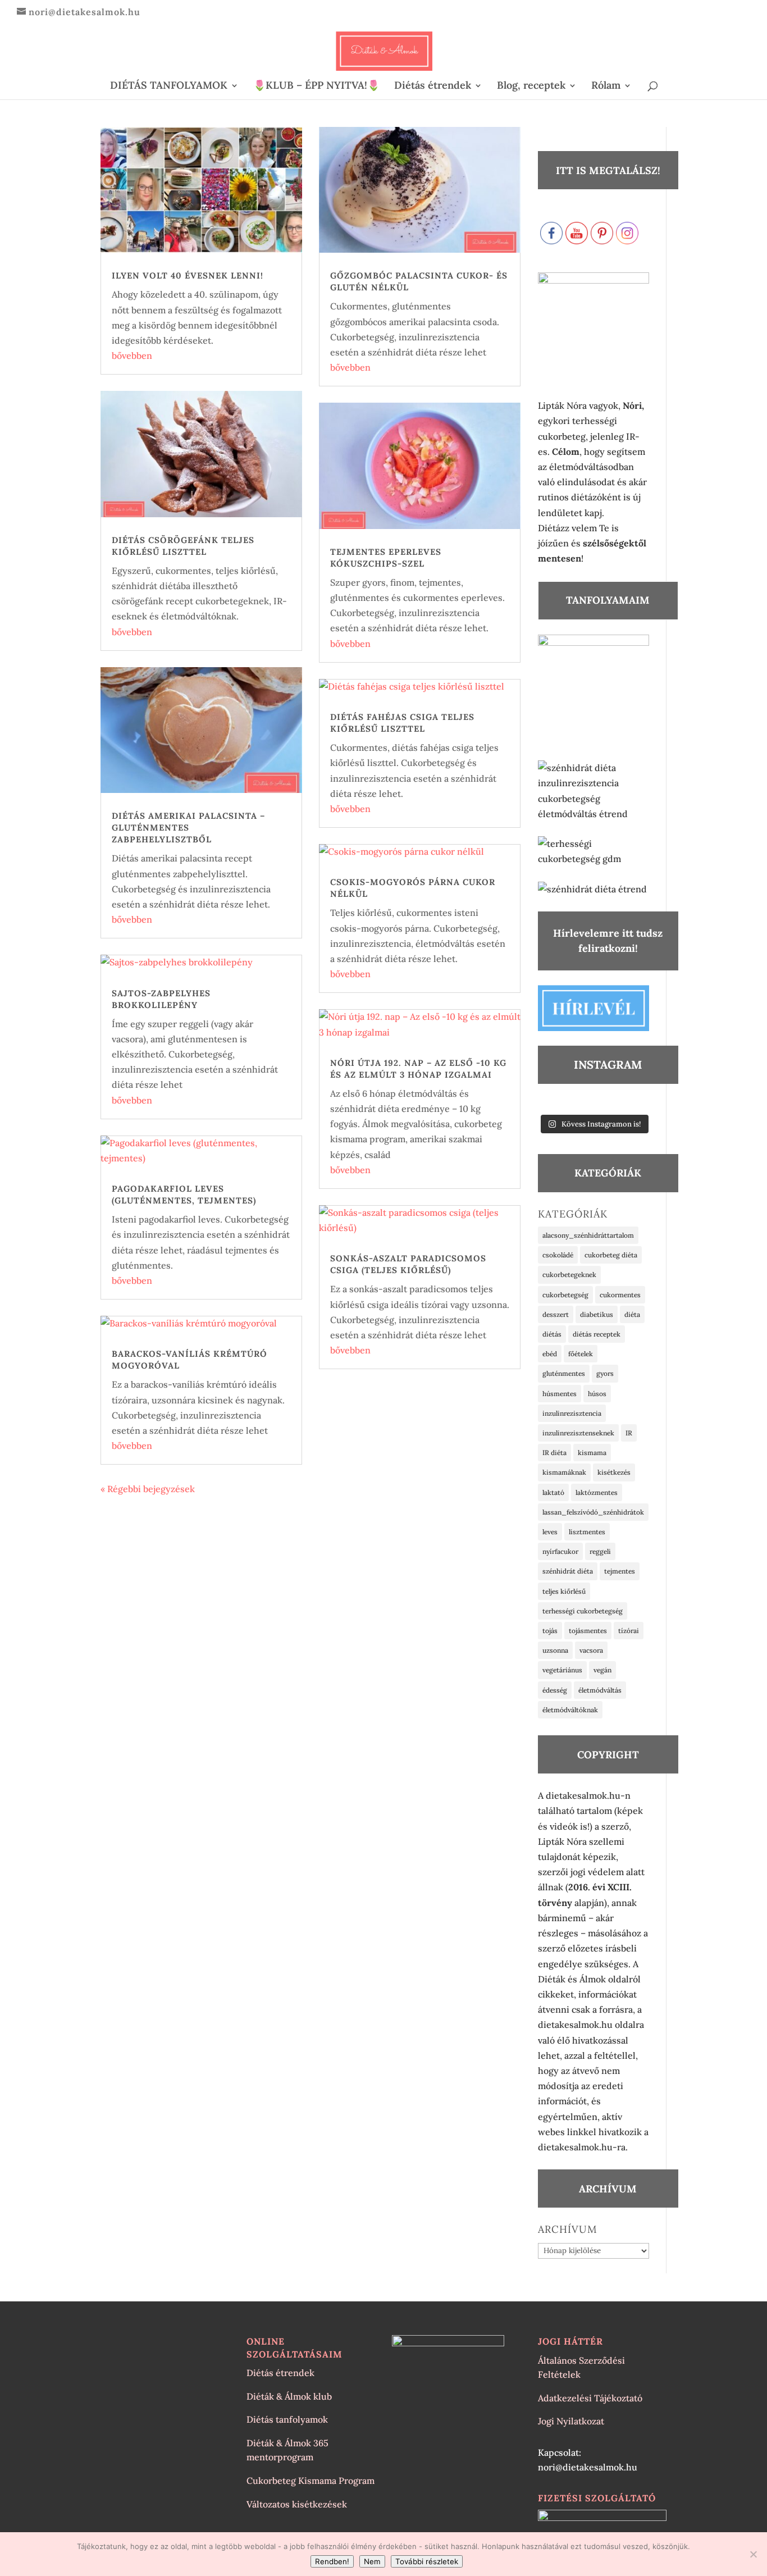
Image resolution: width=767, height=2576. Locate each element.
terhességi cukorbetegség (583, 1611)
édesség (555, 1690)
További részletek (427, 2561)
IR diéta (554, 1453)
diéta (632, 1314)
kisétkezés (614, 1472)
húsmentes (560, 1394)
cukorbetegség (565, 1295)
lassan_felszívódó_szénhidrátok (593, 1512)
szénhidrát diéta (568, 1571)
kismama (592, 1453)
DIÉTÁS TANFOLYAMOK (169, 86)
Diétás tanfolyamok (287, 2419)
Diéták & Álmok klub (289, 2396)
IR (629, 1433)
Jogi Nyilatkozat (571, 2421)
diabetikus (597, 1314)
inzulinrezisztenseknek (578, 1433)
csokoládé (558, 1255)
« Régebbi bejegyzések (148, 1489)
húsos (597, 1394)
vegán (602, 1670)
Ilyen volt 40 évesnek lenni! (188, 275)
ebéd (550, 1354)
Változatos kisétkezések (297, 2504)
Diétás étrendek (433, 86)
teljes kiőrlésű (564, 1591)
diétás (552, 1334)
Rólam (606, 86)
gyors (605, 1373)
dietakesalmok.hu (575, 2025)
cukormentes (620, 1295)
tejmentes (620, 1571)
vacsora (591, 1650)
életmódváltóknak (570, 1710)
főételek (581, 1354)
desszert (556, 1314)
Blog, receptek (531, 86)
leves (550, 1532)
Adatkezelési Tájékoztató (590, 2398)
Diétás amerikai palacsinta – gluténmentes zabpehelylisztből (188, 827)
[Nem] (753, 2554)
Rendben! (332, 2561)
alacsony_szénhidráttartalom (588, 1235)
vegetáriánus (562, 1670)
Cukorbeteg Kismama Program (311, 2481)
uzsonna (555, 1650)
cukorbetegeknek (569, 1275)
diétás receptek (597, 1334)
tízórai (629, 1631)
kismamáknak (564, 1472)
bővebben (132, 355)
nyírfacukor (560, 1551)
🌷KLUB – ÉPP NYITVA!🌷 (316, 86)
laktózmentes (597, 1492)
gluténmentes (564, 1373)
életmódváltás (600, 1690)
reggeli (600, 1551)
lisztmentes (587, 1532)
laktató (553, 1492)
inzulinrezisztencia (572, 1413)
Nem (372, 2561)
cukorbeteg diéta (611, 1255)
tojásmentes (588, 1631)
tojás (550, 1631)
